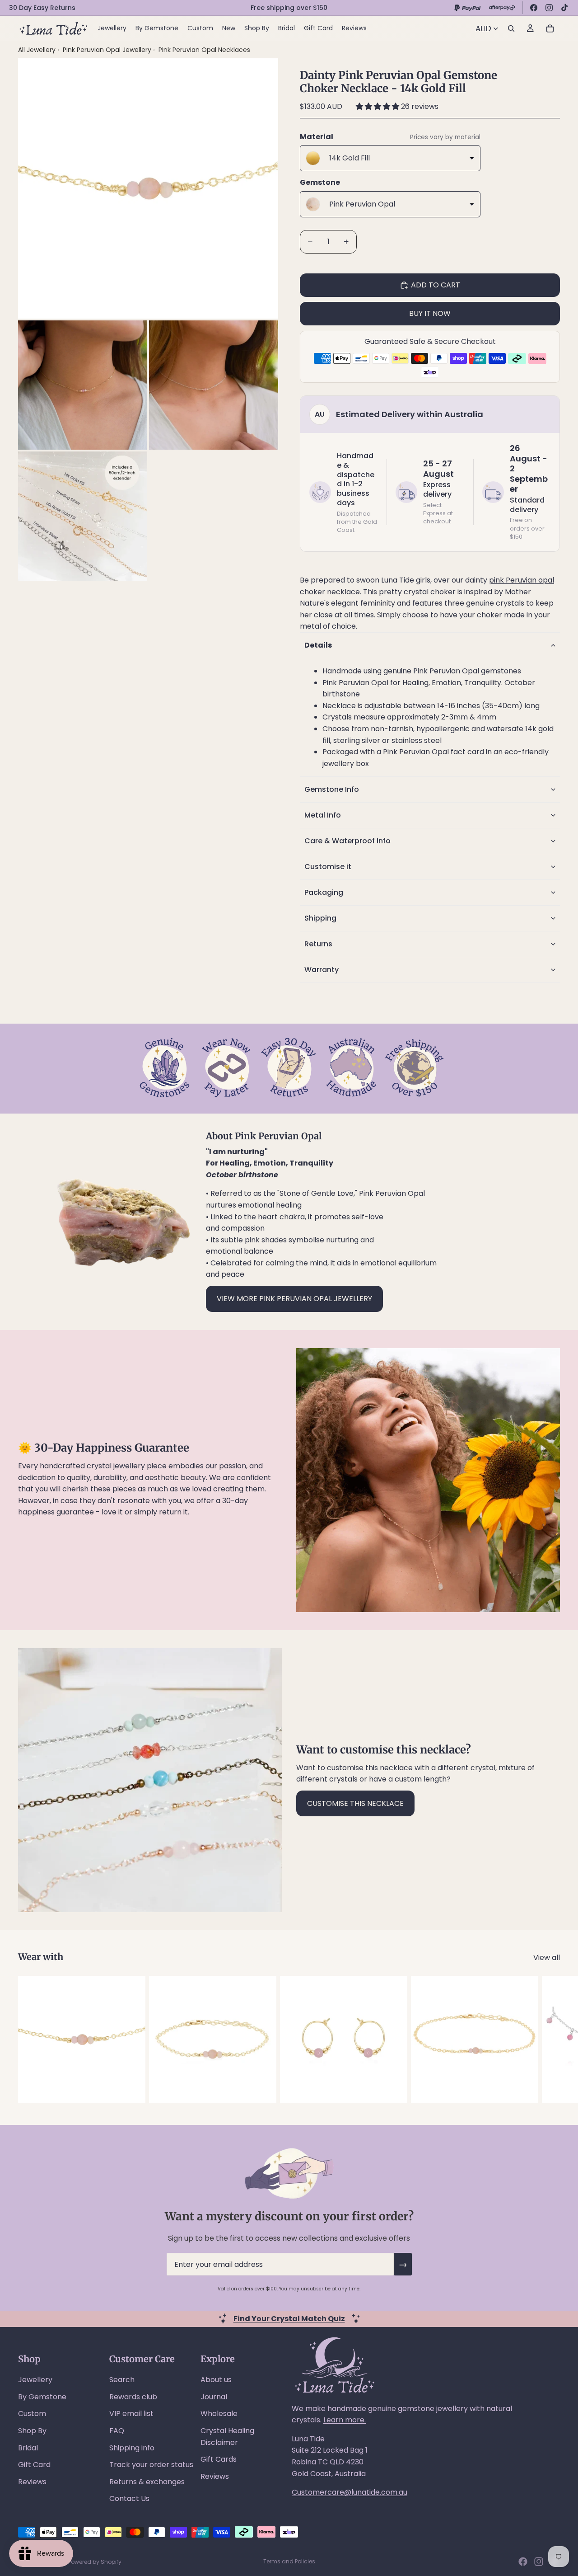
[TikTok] (564, 8)
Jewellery (35, 2380)
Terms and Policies (289, 2561)
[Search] (511, 28)
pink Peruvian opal (522, 580)
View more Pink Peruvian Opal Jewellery (294, 1299)
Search (122, 2380)
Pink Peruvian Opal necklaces (204, 50)
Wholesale (219, 2414)
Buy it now (430, 313)
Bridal (28, 2448)
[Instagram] (549, 8)
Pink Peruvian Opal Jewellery (108, 50)
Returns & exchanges (147, 2482)
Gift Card (34, 2465)
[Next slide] (550, 2040)
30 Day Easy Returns (42, 8)
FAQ (117, 2431)
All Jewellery (37, 50)
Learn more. (345, 2420)
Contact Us (129, 2498)
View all (547, 1958)
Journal (214, 2397)
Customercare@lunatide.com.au (350, 2492)
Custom (32, 2414)
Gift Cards (219, 2459)
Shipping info (132, 2448)
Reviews (32, 2482)
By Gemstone (42, 2397)
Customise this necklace (355, 1803)
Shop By (32, 2431)
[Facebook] (534, 8)
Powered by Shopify (95, 2562)
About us (216, 2380)
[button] (378, 106)
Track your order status (151, 2465)
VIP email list (131, 2414)
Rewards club (133, 2397)
